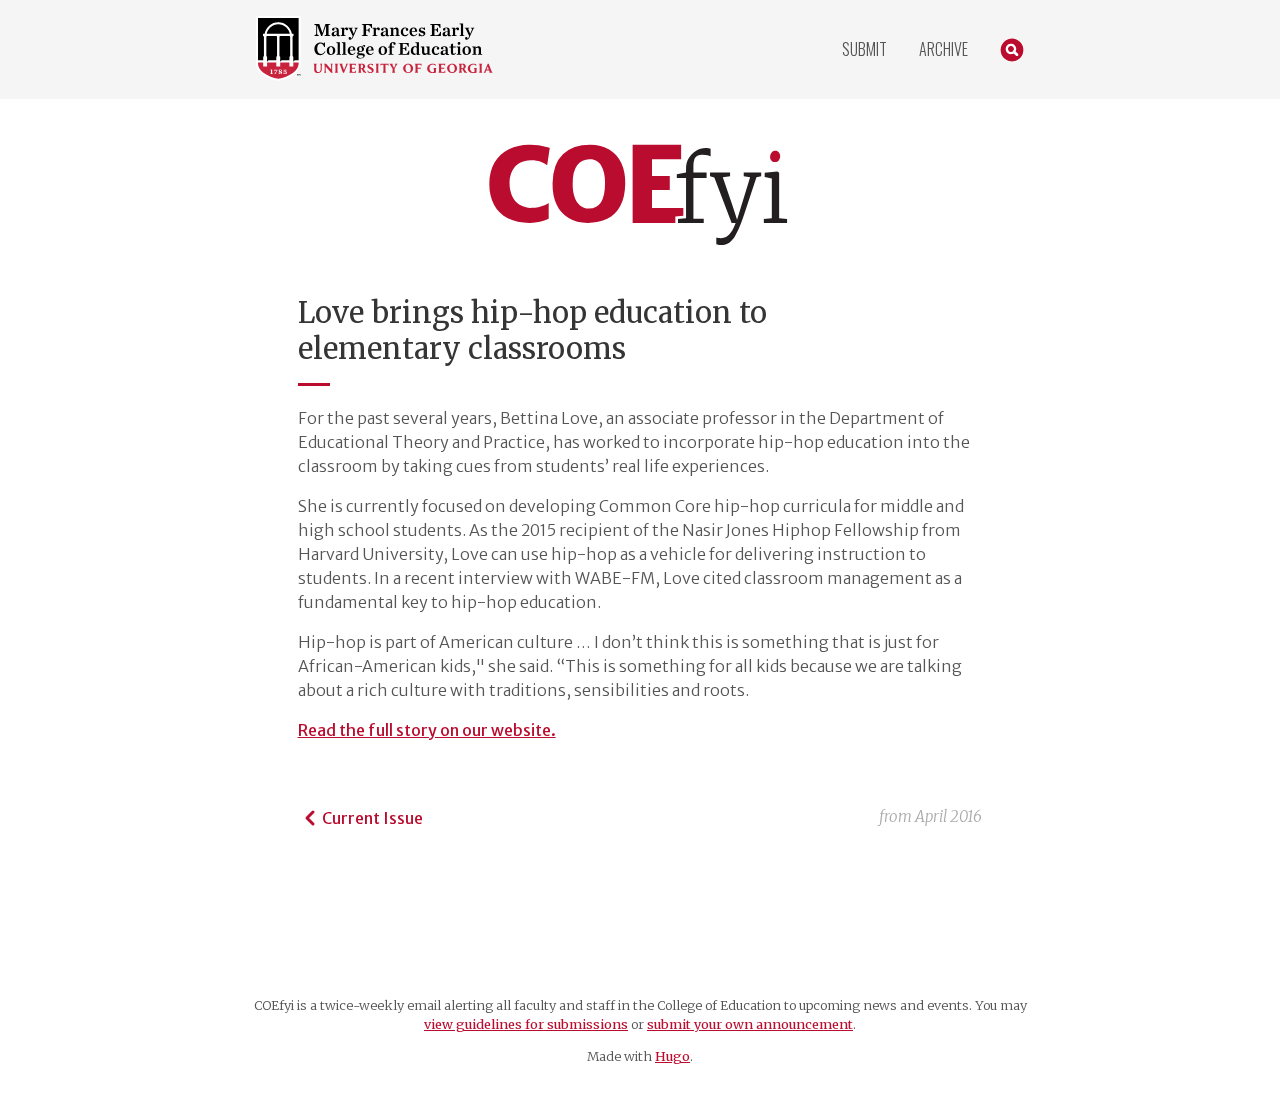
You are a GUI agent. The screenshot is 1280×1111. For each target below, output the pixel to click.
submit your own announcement (750, 1024)
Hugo (672, 1056)
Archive (943, 49)
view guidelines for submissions (526, 1024)
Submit (864, 49)
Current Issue (372, 818)
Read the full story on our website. (427, 730)
